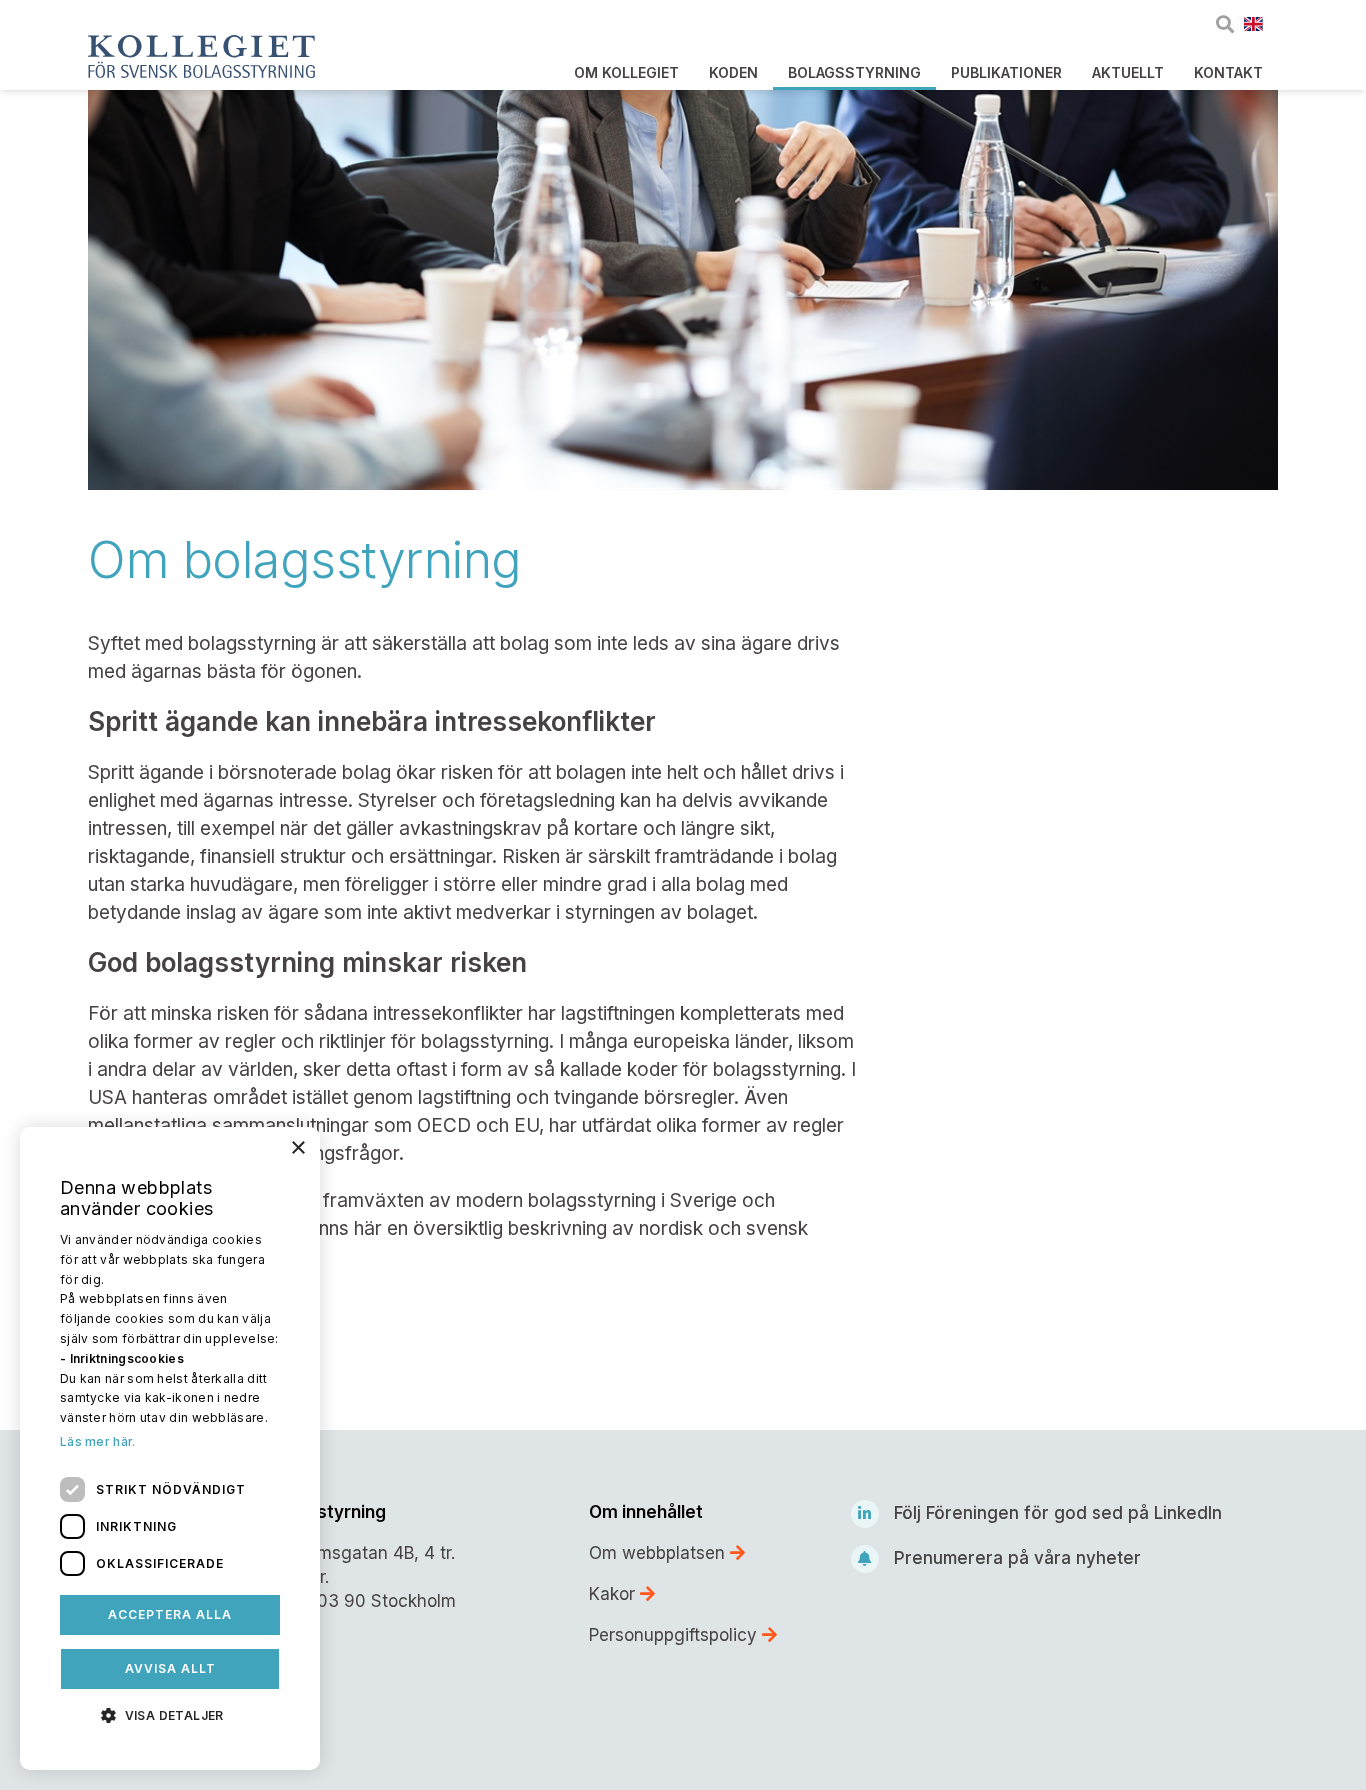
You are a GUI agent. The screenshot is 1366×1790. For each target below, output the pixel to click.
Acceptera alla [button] (170, 1614)
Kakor (614, 1594)
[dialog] (170, 1448)
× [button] (297, 1148)
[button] (170, 1714)
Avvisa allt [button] (170, 1668)
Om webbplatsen (659, 1553)
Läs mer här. (98, 1441)
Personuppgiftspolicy (675, 1635)
